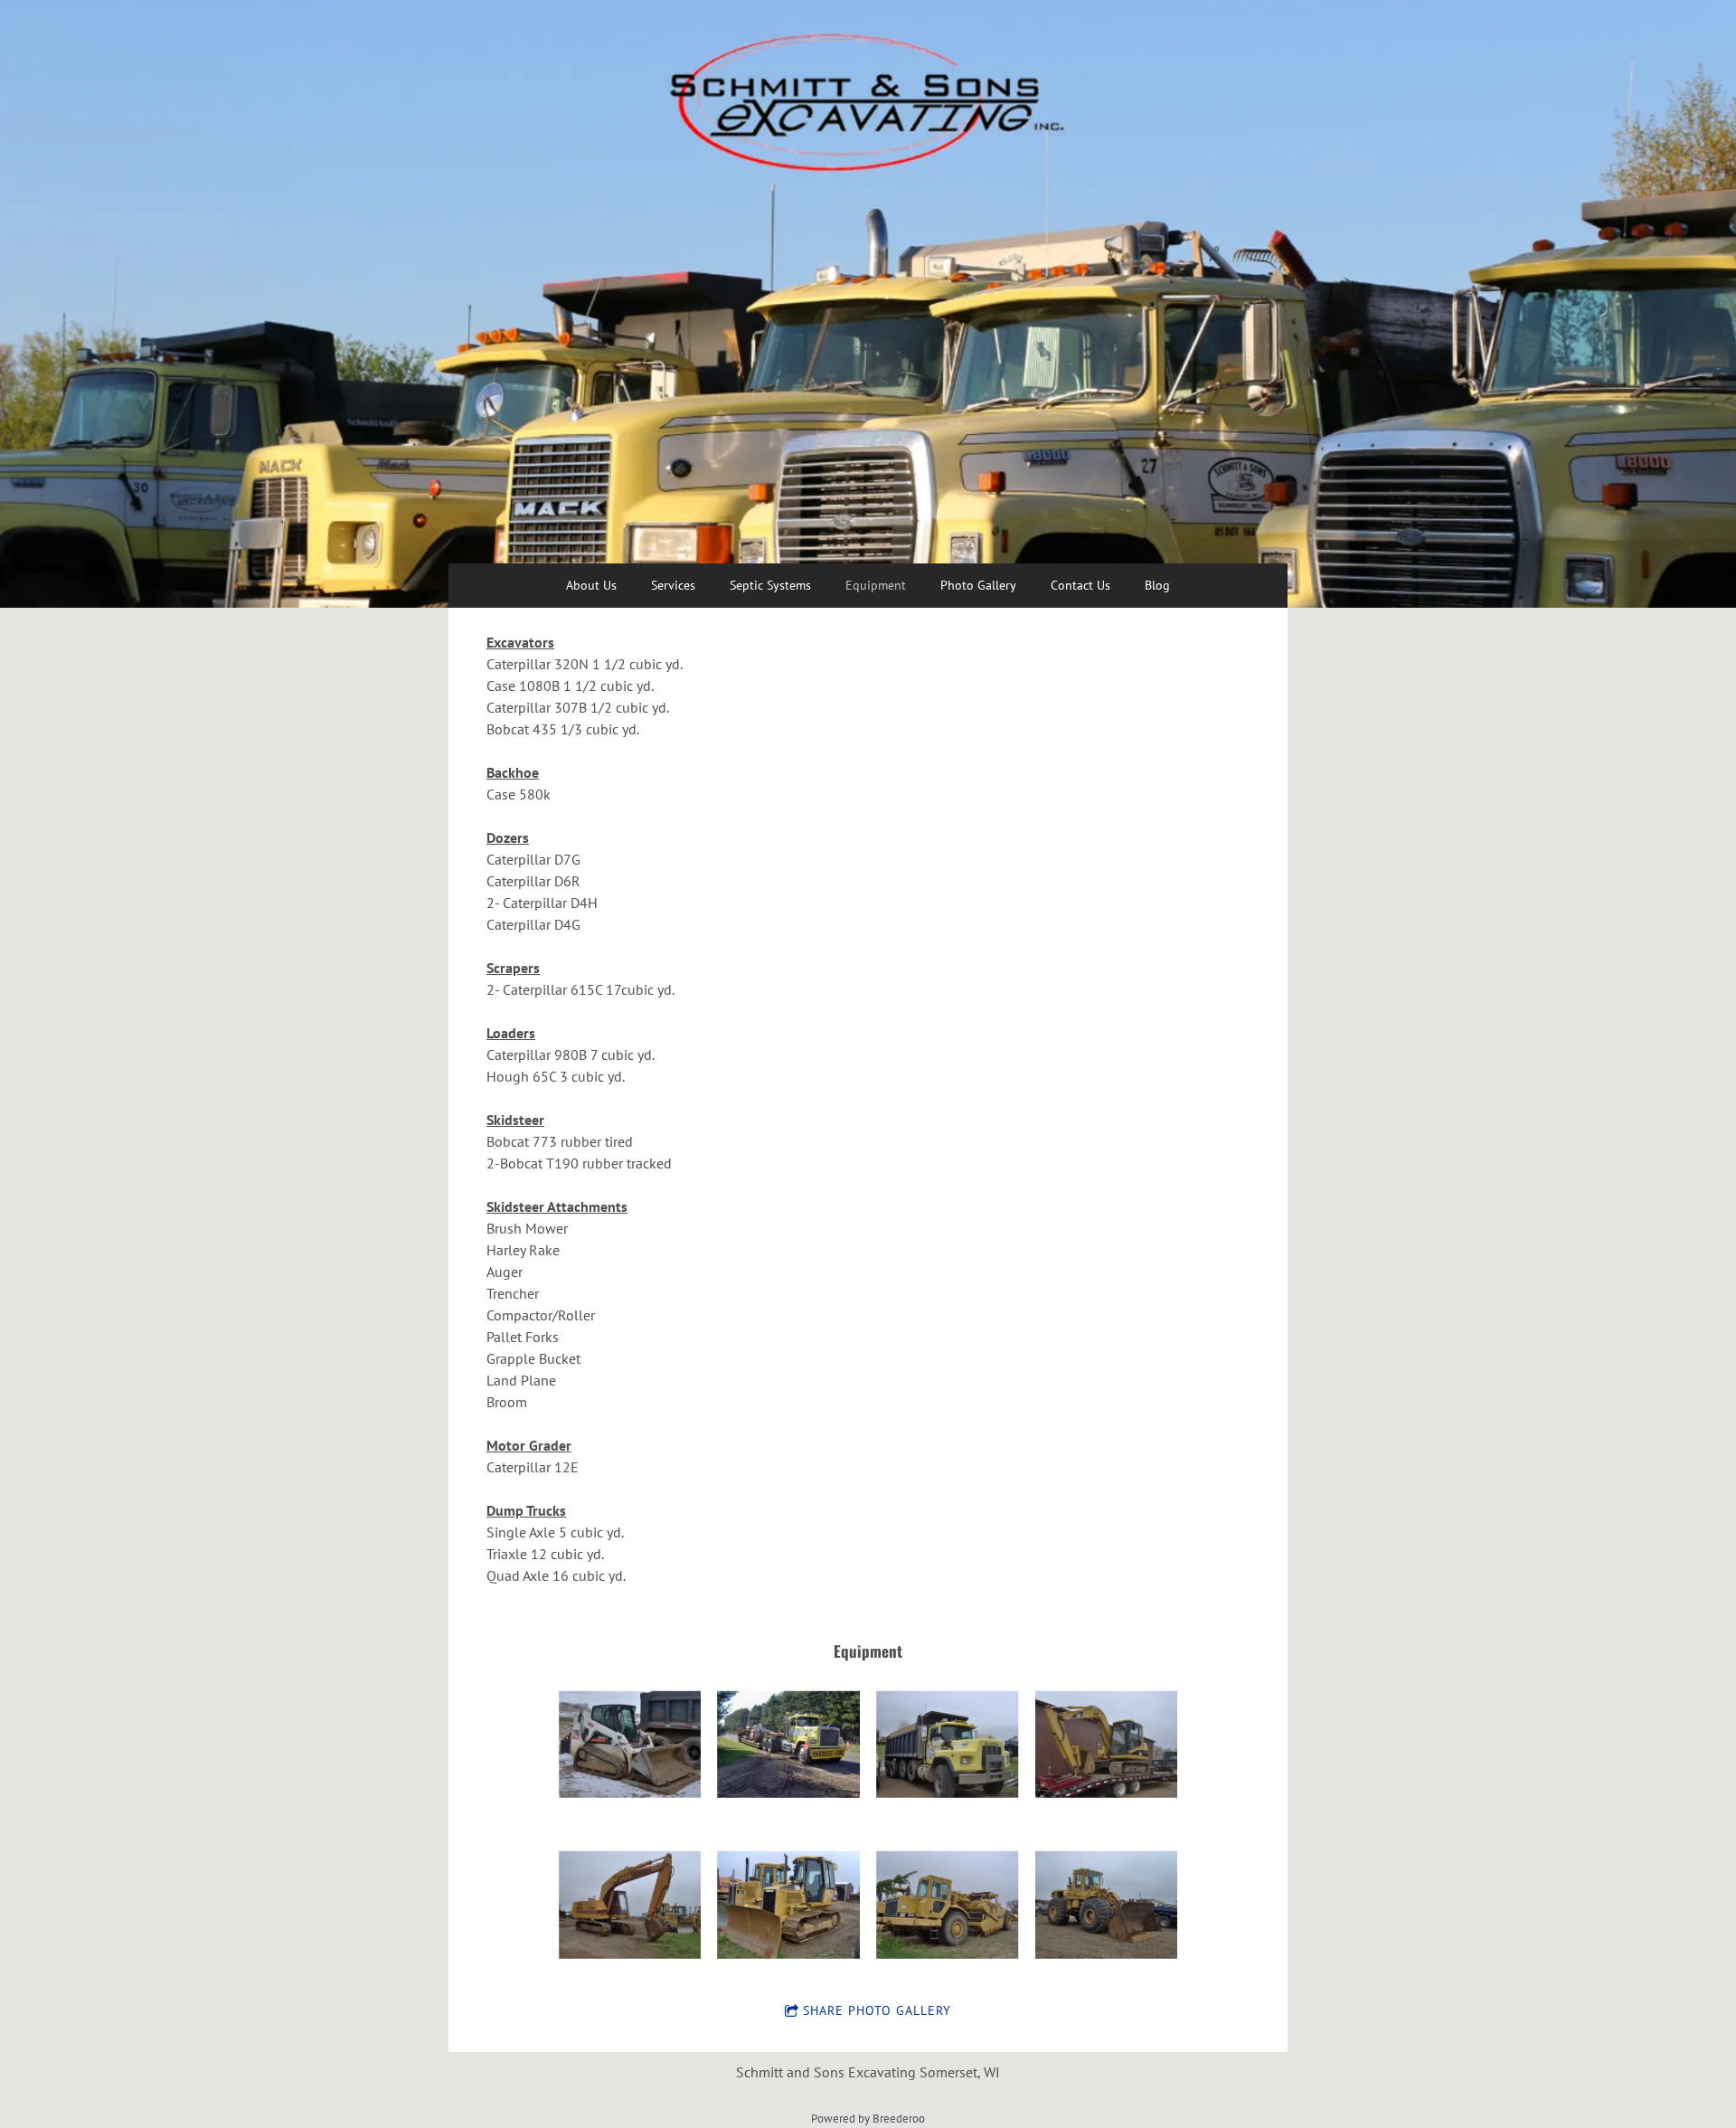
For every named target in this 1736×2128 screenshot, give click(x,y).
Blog (1157, 585)
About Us (591, 585)
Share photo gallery (877, 2010)
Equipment (876, 585)
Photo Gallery (978, 585)
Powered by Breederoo (868, 2118)
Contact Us (1080, 585)
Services (673, 585)
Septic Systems (770, 585)
